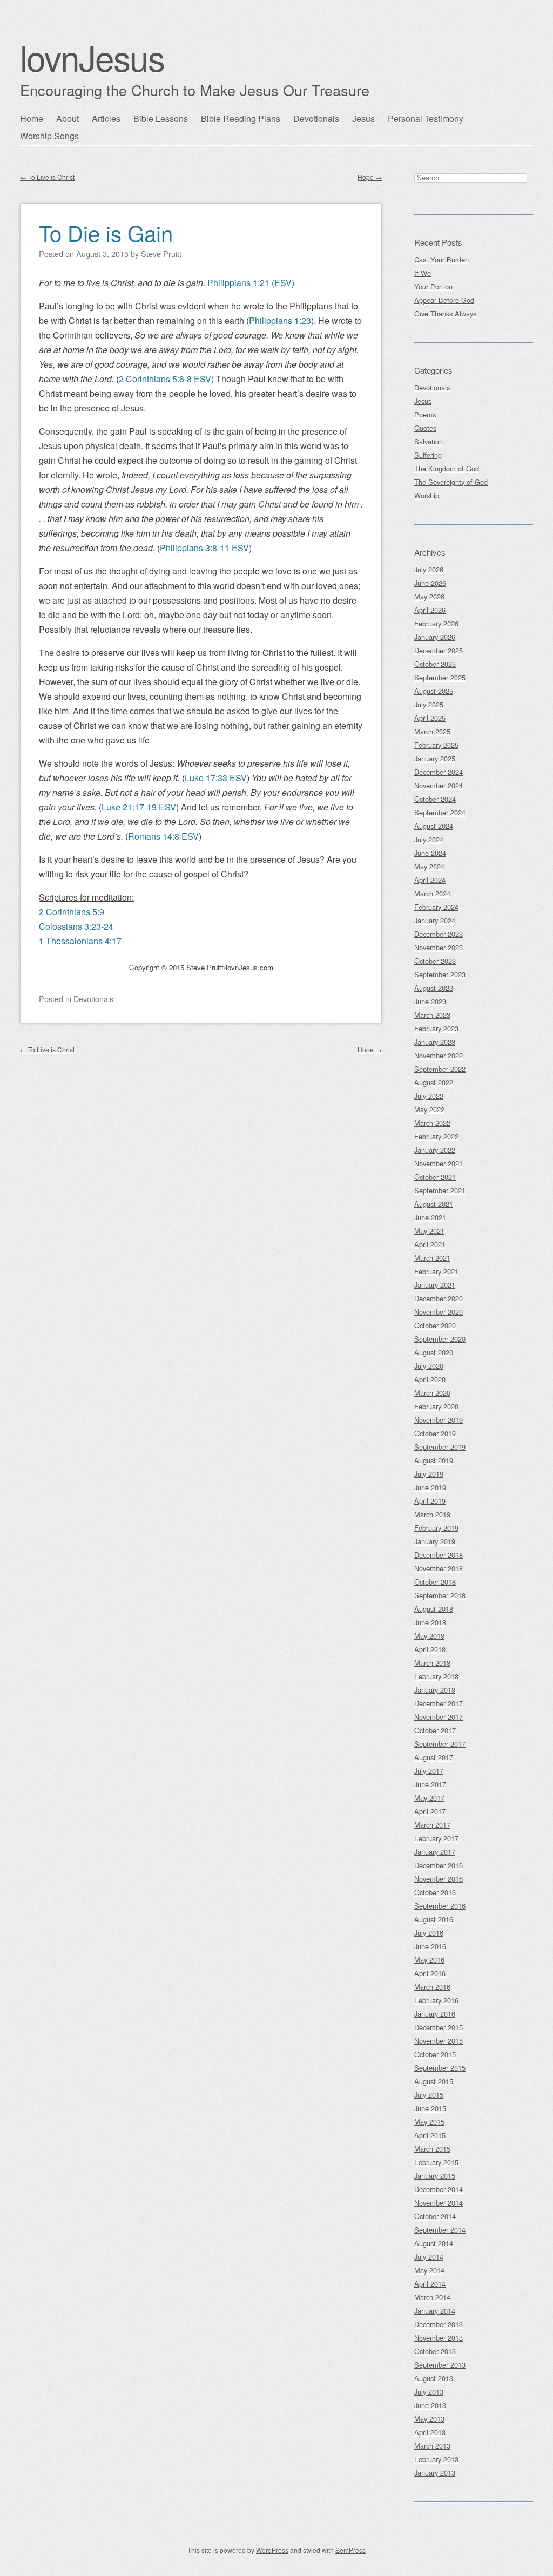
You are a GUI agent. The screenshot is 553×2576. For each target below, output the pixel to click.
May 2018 (429, 1636)
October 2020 (435, 1325)
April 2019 (430, 1501)
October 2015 (435, 2054)
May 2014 (429, 2270)
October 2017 (435, 1730)
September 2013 (440, 2365)
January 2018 (435, 1690)
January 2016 (435, 2014)
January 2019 (435, 1541)
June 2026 (430, 583)
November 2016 (439, 1879)
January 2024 (435, 920)
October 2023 (435, 961)
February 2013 (436, 2459)
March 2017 (432, 1825)
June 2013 (430, 2405)
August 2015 (434, 2081)
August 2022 (434, 1082)
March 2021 (432, 1258)
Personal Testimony (426, 119)
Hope (370, 177)
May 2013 (429, 2419)
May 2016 (429, 1960)
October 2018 (435, 1582)
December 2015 (439, 2027)
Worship (427, 495)
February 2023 (436, 1028)
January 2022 (435, 1150)
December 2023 (439, 934)
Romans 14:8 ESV (163, 836)
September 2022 (440, 1069)
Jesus (363, 119)
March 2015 (432, 2149)
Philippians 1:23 (280, 320)
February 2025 (436, 745)
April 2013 (430, 2432)
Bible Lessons (161, 119)
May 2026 (429, 596)
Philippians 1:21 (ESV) (251, 283)
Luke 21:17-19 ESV (139, 807)
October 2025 (435, 664)
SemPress (350, 2550)
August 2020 (434, 1352)
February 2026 (436, 623)
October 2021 (435, 1177)
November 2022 (439, 1055)
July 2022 (429, 1096)
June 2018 (430, 1622)
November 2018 (439, 1568)
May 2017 (429, 1798)
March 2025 (432, 731)
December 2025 (439, 650)
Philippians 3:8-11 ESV (204, 548)
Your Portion (433, 286)
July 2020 (429, 1366)
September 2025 (440, 677)
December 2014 (439, 2189)
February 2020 (436, 1406)
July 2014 (429, 2257)
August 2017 (434, 1757)
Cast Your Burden (441, 259)
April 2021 (430, 1244)
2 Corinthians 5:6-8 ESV (165, 379)
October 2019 (435, 1433)
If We (423, 273)
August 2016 (434, 1919)
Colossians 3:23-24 (76, 926)
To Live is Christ (47, 177)
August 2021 (434, 1204)
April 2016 (430, 1973)
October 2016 (435, 1892)
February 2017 (436, 1838)
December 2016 (439, 1865)
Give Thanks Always (445, 313)
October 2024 (435, 799)
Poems (425, 414)
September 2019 (440, 1447)
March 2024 (432, 893)
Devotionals (316, 119)
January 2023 (435, 1042)
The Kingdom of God (447, 468)
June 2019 (430, 1487)
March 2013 (432, 2446)
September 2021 (440, 1190)
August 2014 (434, 2243)
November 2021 (439, 1163)
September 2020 (440, 1339)
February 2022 (436, 1136)
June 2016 (430, 1946)
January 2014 (435, 2311)
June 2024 (430, 853)
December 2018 (439, 1555)
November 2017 (439, 1717)
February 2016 (436, 2000)
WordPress (272, 2550)
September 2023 (440, 974)
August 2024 (434, 826)
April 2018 (430, 1649)
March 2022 (432, 1123)
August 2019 (434, 1460)
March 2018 (432, 1663)
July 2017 (429, 1771)
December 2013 (439, 2324)
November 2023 (439, 947)
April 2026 (430, 610)
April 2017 (430, 1811)
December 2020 (439, 1298)
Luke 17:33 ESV (216, 778)
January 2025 (435, 758)
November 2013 (439, 2338)
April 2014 (430, 2284)
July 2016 (429, 1933)
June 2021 (430, 1217)
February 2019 (436, 1528)
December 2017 (439, 1703)
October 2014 (435, 2216)
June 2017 (430, 1784)
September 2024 (440, 812)
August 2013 (434, 2378)
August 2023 (434, 988)
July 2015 (429, 2095)
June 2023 (430, 1001)
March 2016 (432, 1987)
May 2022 (429, 1109)
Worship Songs (49, 136)
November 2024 (439, 785)
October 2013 (435, 2351)
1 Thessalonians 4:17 (80, 941)
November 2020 (439, 1312)
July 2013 (429, 2392)
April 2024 (430, 880)
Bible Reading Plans (241, 119)
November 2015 (439, 2041)
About (68, 119)
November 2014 (439, 2203)
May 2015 (429, 2122)
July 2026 (429, 569)
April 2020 (430, 1379)
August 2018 (434, 1609)
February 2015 (436, 2162)
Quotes (425, 428)
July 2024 (429, 839)
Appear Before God (444, 300)
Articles (106, 119)
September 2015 (440, 2068)
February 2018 (436, 1676)
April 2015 (430, 2135)
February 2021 (436, 1271)
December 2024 (439, 772)
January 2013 (435, 2473)
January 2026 (435, 637)
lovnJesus (92, 57)
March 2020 (432, 1393)
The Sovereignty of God (451, 482)
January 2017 (435, 1852)
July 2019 (429, 1474)
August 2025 (434, 691)
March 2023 (432, 1015)
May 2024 (429, 866)
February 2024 (436, 907)
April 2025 (430, 718)
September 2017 (440, 1744)
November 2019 (439, 1420)
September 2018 (440, 1595)
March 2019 (432, 1514)
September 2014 (440, 2230)
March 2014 (432, 2297)
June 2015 (430, 2108)
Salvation (429, 441)
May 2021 (429, 1231)
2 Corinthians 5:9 (72, 912)
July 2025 (429, 704)
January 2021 (435, 1285)
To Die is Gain (106, 232)
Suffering (428, 455)
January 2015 (435, 2176)
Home (32, 119)
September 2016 (440, 1906)
